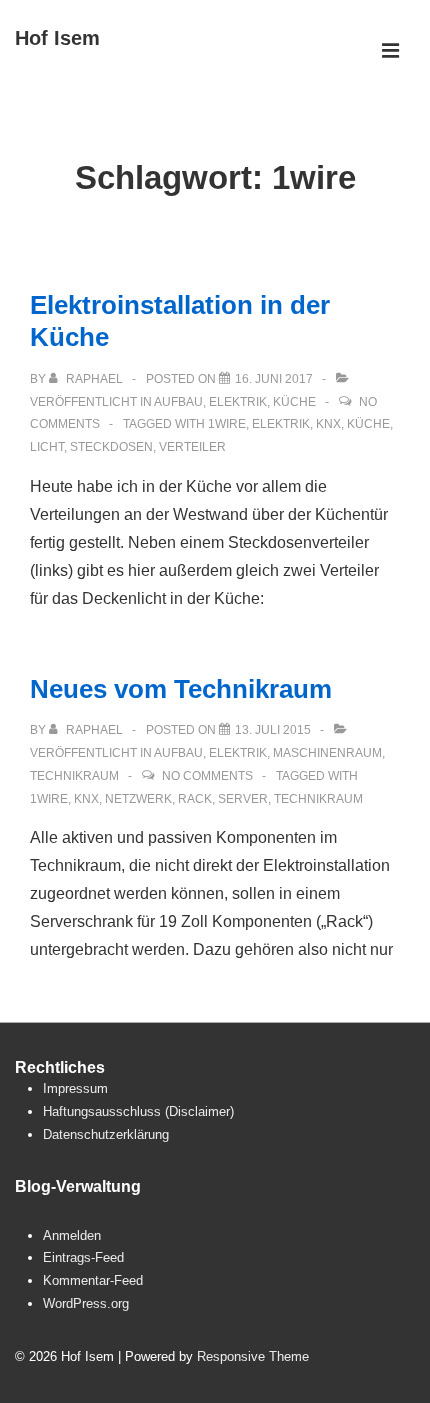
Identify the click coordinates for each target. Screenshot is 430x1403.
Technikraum (74, 776)
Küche (294, 402)
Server (243, 799)
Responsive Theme (253, 1356)
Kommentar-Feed (93, 1280)
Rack (195, 799)
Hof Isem (57, 38)
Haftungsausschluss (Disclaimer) (138, 1111)
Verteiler (192, 447)
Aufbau (178, 402)
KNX (328, 424)
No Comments (207, 776)
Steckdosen (111, 447)
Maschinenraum (327, 753)
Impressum (75, 1088)
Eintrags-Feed (83, 1257)
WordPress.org (86, 1303)
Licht (47, 447)
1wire (227, 424)
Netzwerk (138, 799)
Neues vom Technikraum (181, 689)
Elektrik (238, 402)
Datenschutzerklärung (106, 1134)
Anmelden (72, 1235)
